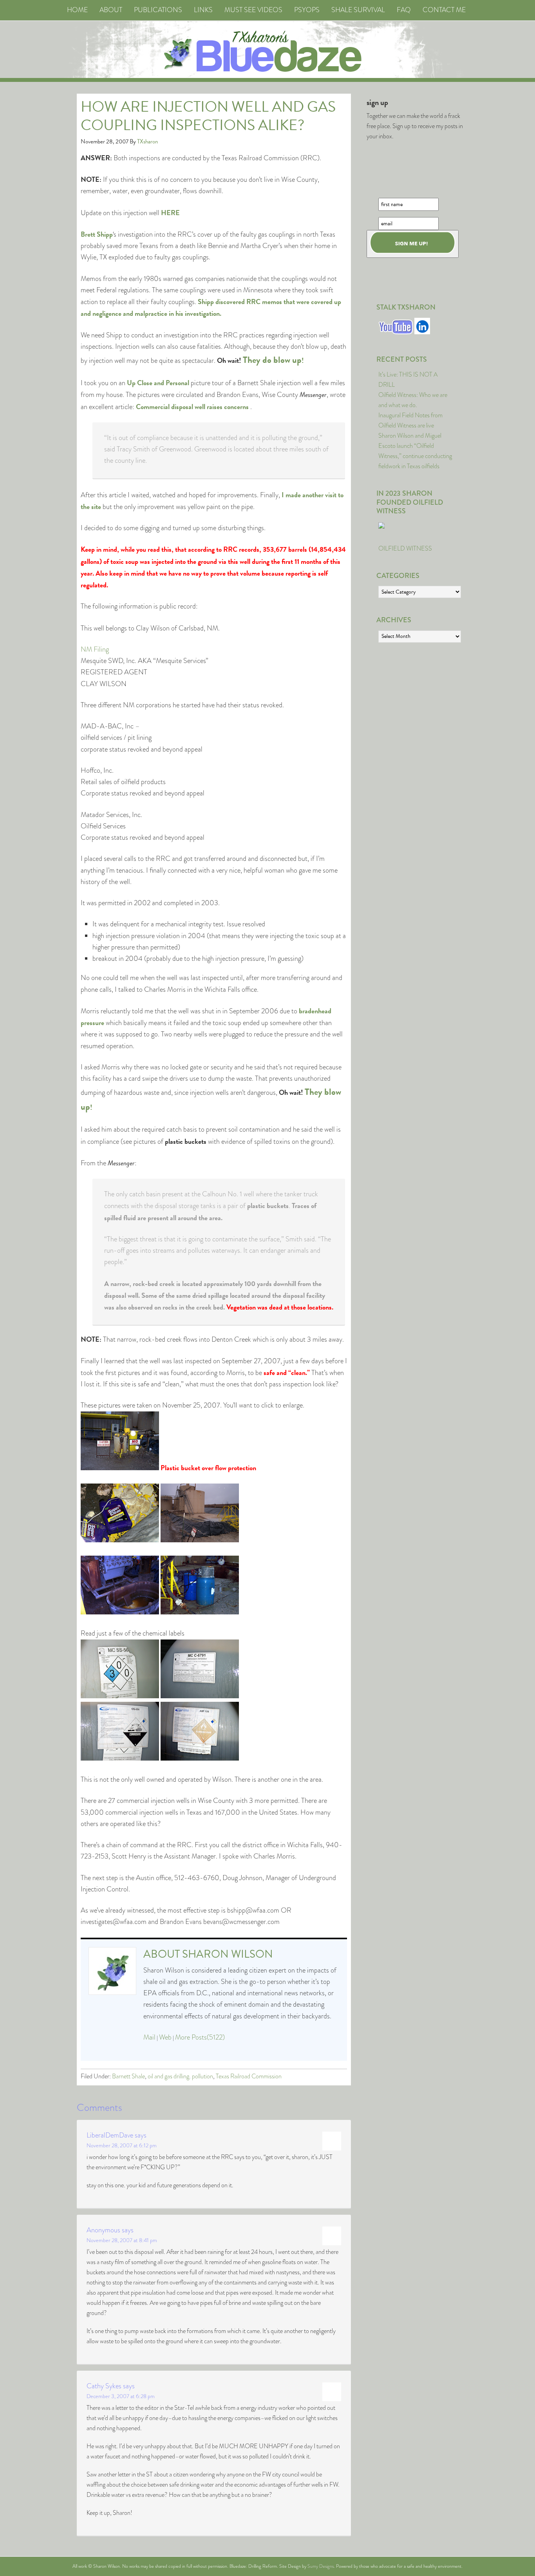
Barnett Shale (128, 2076)
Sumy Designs (321, 2566)
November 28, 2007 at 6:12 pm (122, 2145)
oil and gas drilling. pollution (180, 2076)
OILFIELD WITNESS (405, 548)
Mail (149, 2037)
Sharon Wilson (228, 1954)
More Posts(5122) (200, 2037)
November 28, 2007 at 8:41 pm (122, 2240)
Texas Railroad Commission (249, 2076)
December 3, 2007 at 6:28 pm (121, 2396)
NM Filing (95, 649)
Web (165, 2037)
